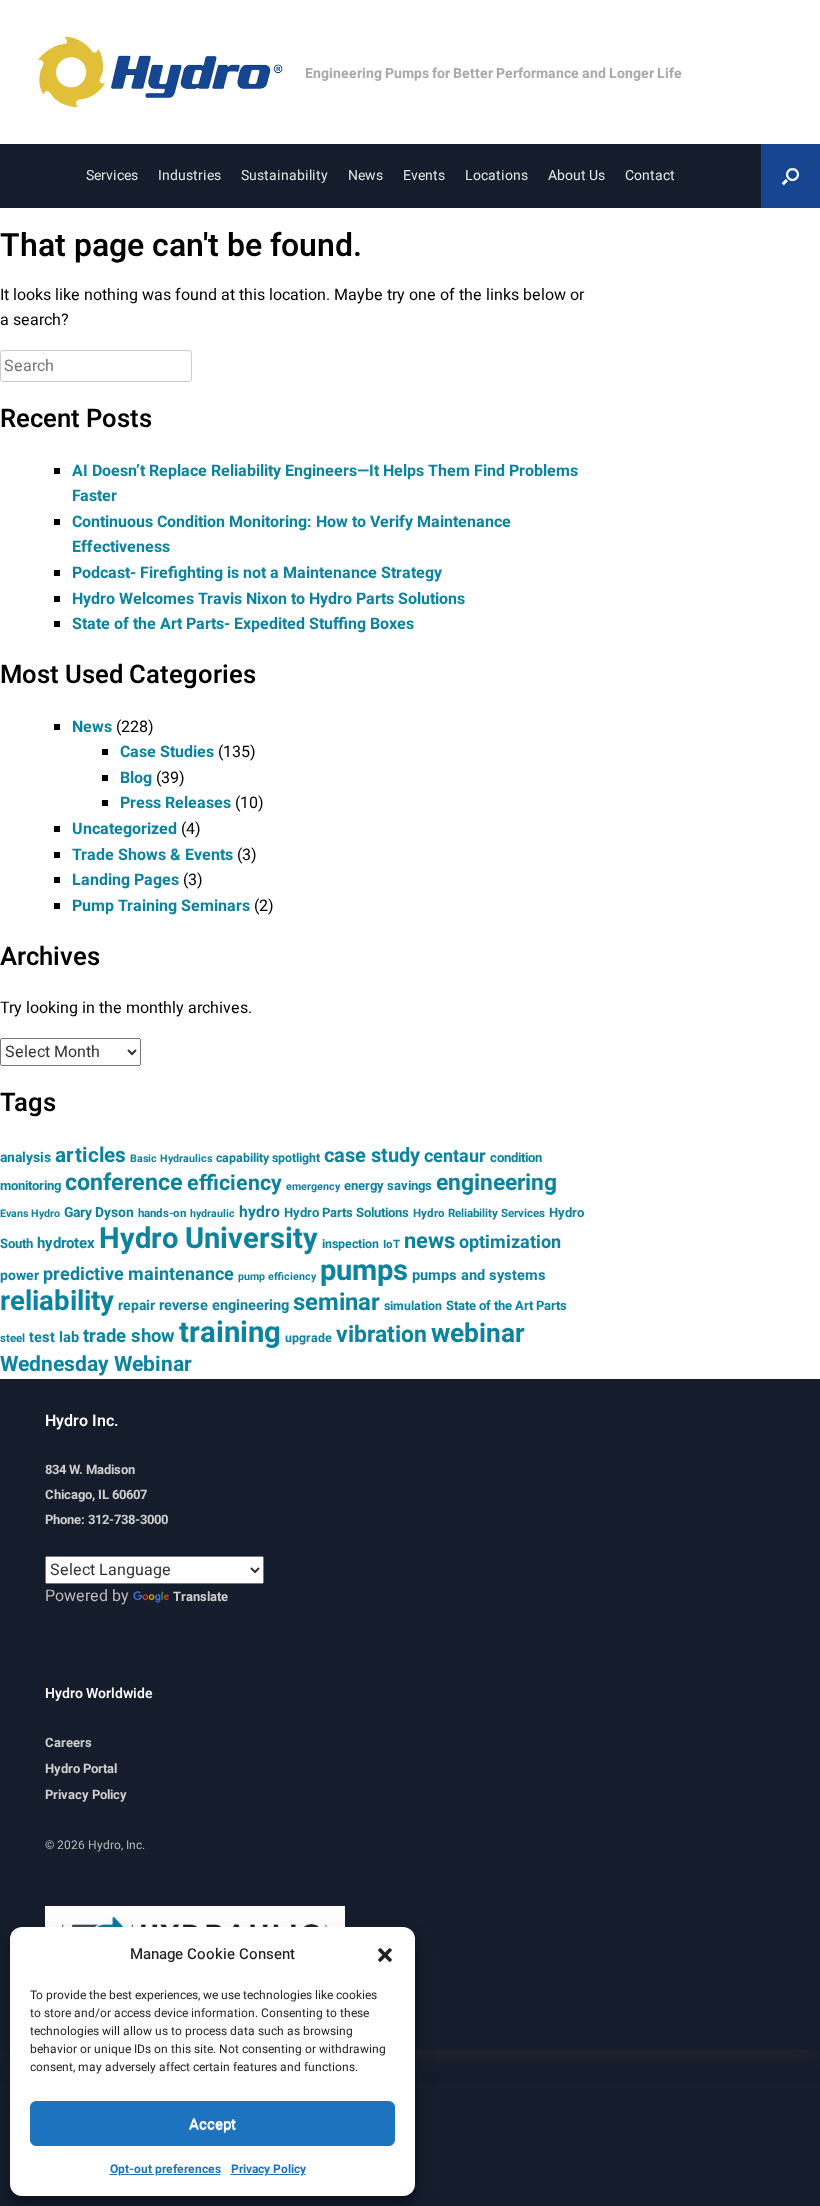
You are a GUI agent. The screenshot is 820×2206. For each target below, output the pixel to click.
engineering (496, 1183)
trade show (129, 1336)
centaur (455, 1156)
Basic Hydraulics (171, 1158)
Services (112, 175)
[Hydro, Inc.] (170, 72)
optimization (510, 1242)
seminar (336, 1302)
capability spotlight (268, 1158)
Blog (136, 778)
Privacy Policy (268, 2169)
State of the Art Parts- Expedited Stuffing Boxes (243, 624)
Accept (212, 2124)
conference (124, 1183)
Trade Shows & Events (152, 855)
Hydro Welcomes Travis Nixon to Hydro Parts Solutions (268, 599)
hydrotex (66, 1243)
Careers (68, 1742)
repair (136, 1305)
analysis (25, 1157)
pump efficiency (277, 1276)
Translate (200, 1596)
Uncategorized (124, 829)
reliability (57, 1301)
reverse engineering (224, 1305)
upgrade (308, 1338)
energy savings (388, 1185)
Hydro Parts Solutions (346, 1212)
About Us (576, 175)
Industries (189, 175)
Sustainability (284, 175)
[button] (385, 1954)
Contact (650, 175)
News (365, 175)
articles (90, 1155)
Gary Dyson (99, 1212)
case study (372, 1155)
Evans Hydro (30, 1213)
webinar (478, 1333)
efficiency (234, 1183)
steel (12, 1338)
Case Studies (167, 752)
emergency (313, 1186)
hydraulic (212, 1213)
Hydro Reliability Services (479, 1213)
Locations (496, 175)
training (230, 1332)
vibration (381, 1335)
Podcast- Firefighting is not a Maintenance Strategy (257, 573)
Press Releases (175, 803)
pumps (364, 1270)
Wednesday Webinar (96, 1364)
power (19, 1275)
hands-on (162, 1213)
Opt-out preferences (165, 2169)
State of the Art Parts (506, 1305)
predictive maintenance (138, 1274)
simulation (413, 1306)
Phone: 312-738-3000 (106, 1519)
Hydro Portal (81, 1768)
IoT (391, 1244)
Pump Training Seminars (161, 906)
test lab (54, 1337)
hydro (259, 1212)
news (429, 1241)
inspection (350, 1244)
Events (424, 175)
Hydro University (208, 1238)
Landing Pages (125, 880)
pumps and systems (479, 1275)
